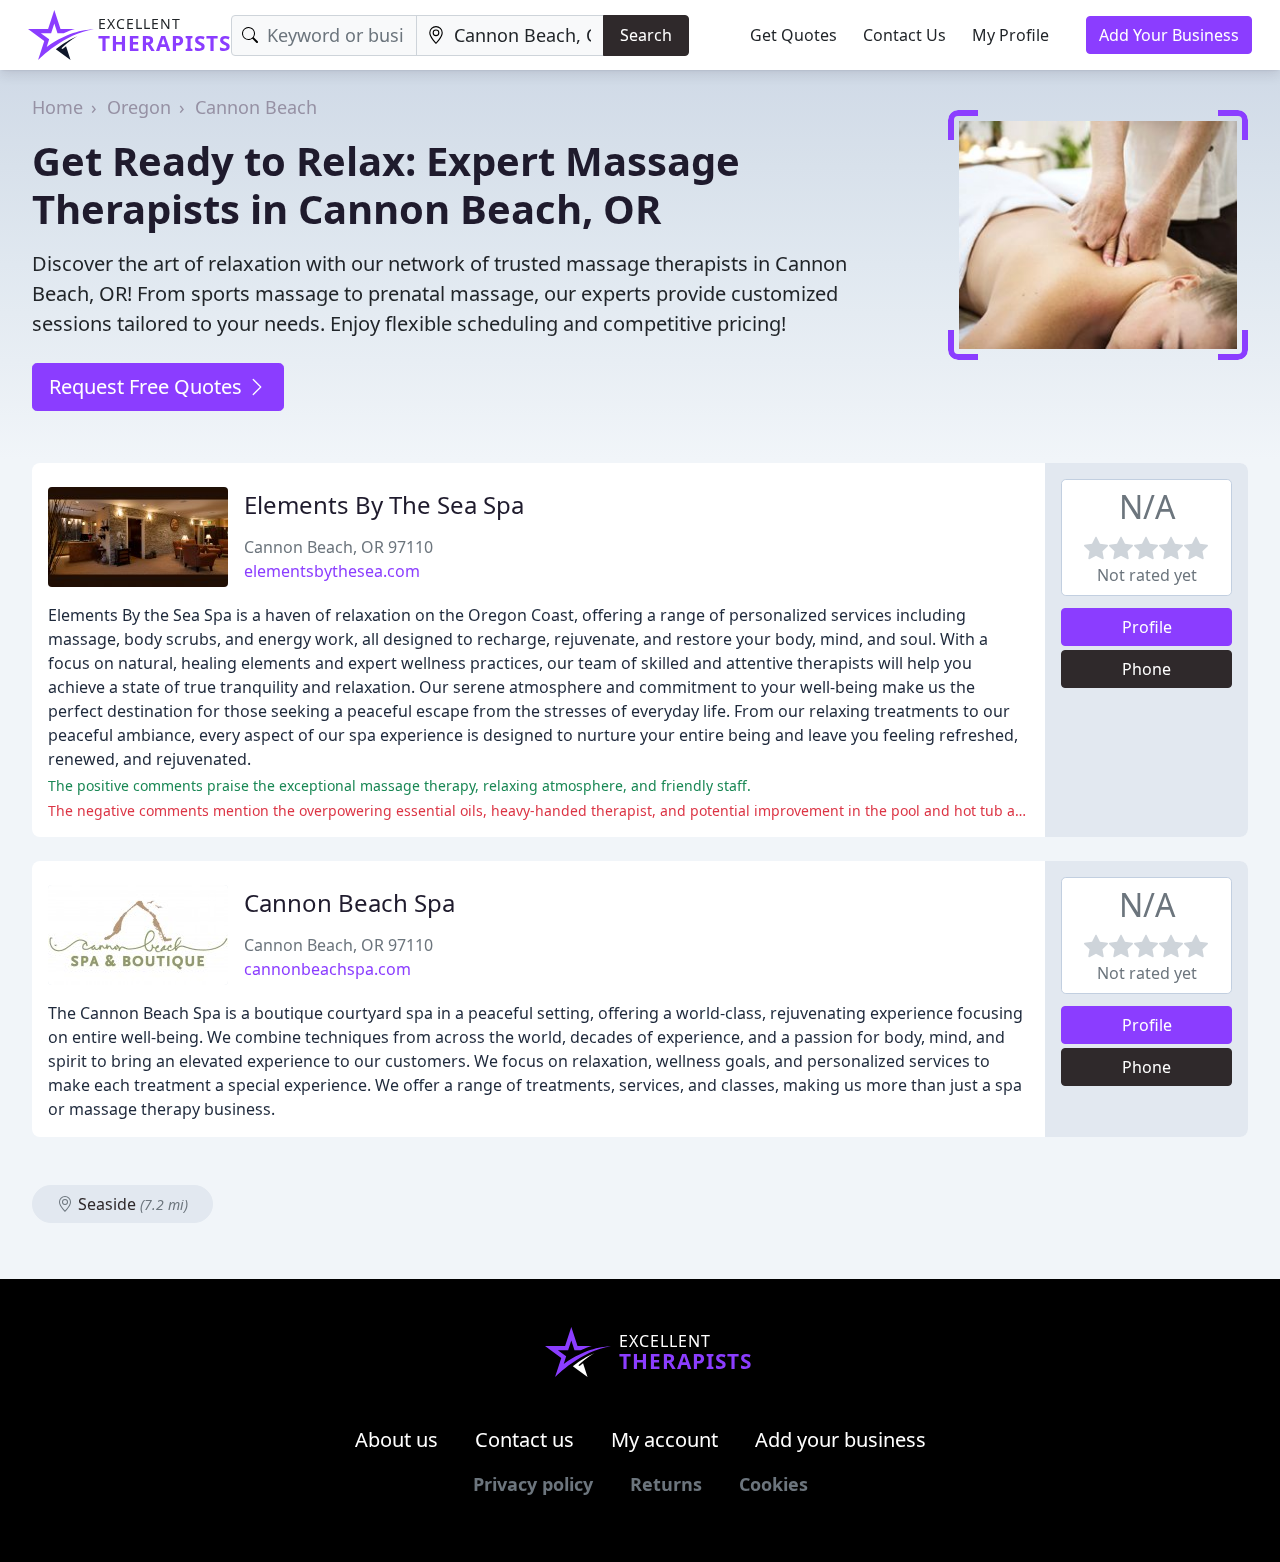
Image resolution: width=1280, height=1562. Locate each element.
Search (646, 35)
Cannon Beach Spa (349, 902)
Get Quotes (793, 35)
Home (57, 107)
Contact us (524, 1439)
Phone (1146, 669)
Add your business (840, 1439)
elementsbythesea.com (332, 571)
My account (664, 1439)
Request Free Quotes (148, 386)
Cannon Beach (256, 107)
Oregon (139, 107)
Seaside (131, 1204)
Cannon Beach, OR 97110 (338, 547)
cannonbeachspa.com (327, 969)
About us (396, 1439)
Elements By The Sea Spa (384, 504)
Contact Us (904, 35)
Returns (666, 1484)
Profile (1147, 627)
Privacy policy (533, 1484)
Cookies (773, 1484)
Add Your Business (1169, 35)
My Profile (1010, 35)
